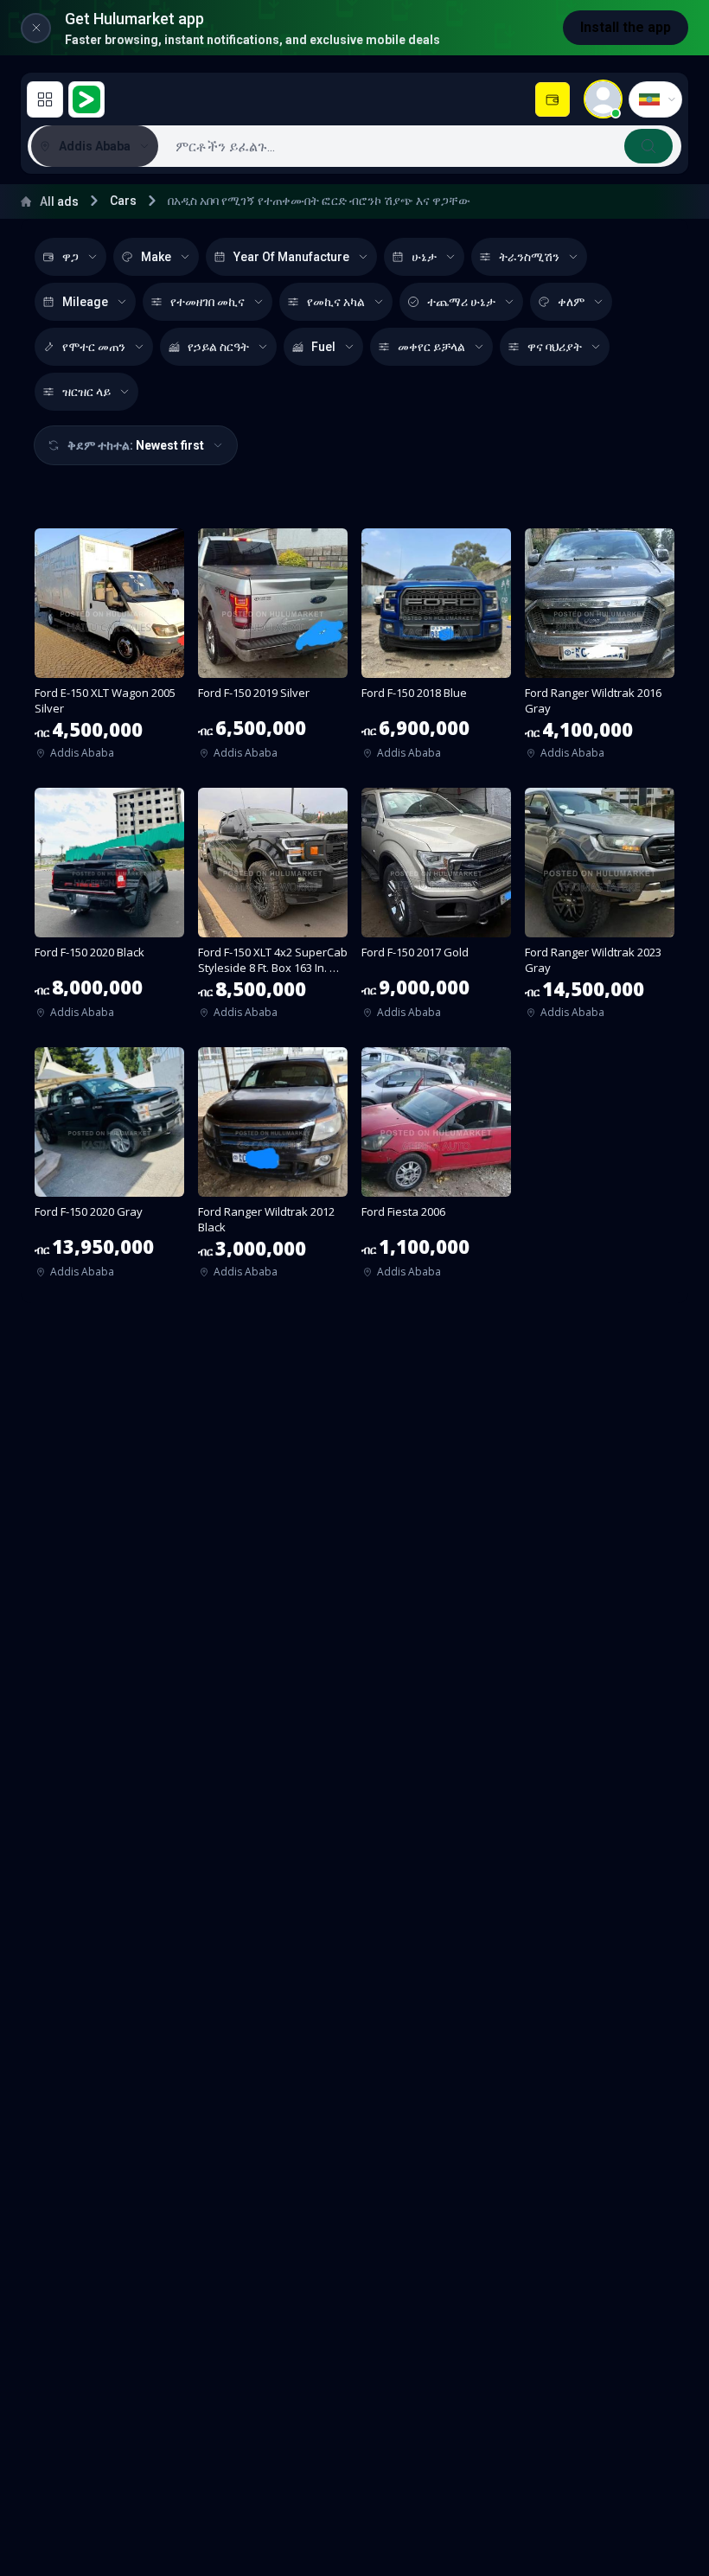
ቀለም (571, 302)
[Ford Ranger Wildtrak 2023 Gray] (600, 909)
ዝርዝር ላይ (86, 392)
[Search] (648, 146)
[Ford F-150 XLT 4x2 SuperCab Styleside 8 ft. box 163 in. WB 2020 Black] (273, 909)
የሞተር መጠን (94, 347)
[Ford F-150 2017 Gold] (436, 909)
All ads (59, 201)
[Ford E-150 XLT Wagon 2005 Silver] (109, 649)
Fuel (323, 347)
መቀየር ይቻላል (431, 347)
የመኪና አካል (336, 302)
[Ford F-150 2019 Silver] (273, 649)
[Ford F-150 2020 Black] (109, 909)
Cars (123, 201)
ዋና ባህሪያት (555, 347)
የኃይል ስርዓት (218, 347)
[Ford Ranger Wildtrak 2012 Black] (273, 1168)
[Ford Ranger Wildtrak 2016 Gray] (600, 649)
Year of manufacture (291, 257)
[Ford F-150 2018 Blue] (436, 649)
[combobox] (418, 146)
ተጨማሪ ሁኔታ (461, 302)
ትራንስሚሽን (529, 257)
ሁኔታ (424, 257)
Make (156, 257)
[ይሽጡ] (553, 99)
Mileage (85, 302)
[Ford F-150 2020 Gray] (109, 1168)
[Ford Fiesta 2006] (436, 1168)
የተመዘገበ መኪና (208, 302)
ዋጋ (70, 257)
